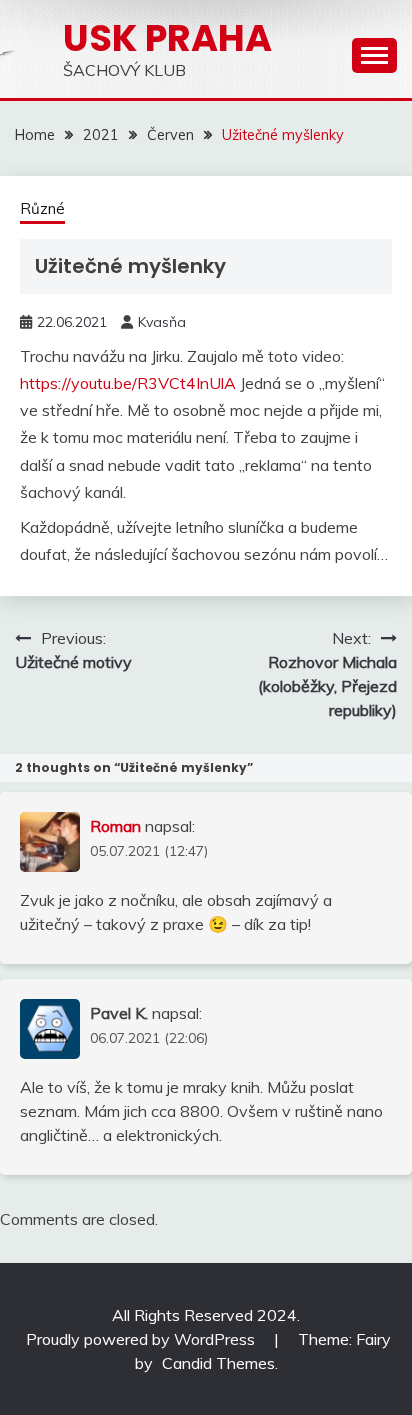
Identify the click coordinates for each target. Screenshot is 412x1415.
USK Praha (167, 38)
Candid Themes (218, 1363)
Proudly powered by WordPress (142, 1339)
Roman (115, 826)
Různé (42, 208)
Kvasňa (162, 322)
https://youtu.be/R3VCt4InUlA (128, 383)
